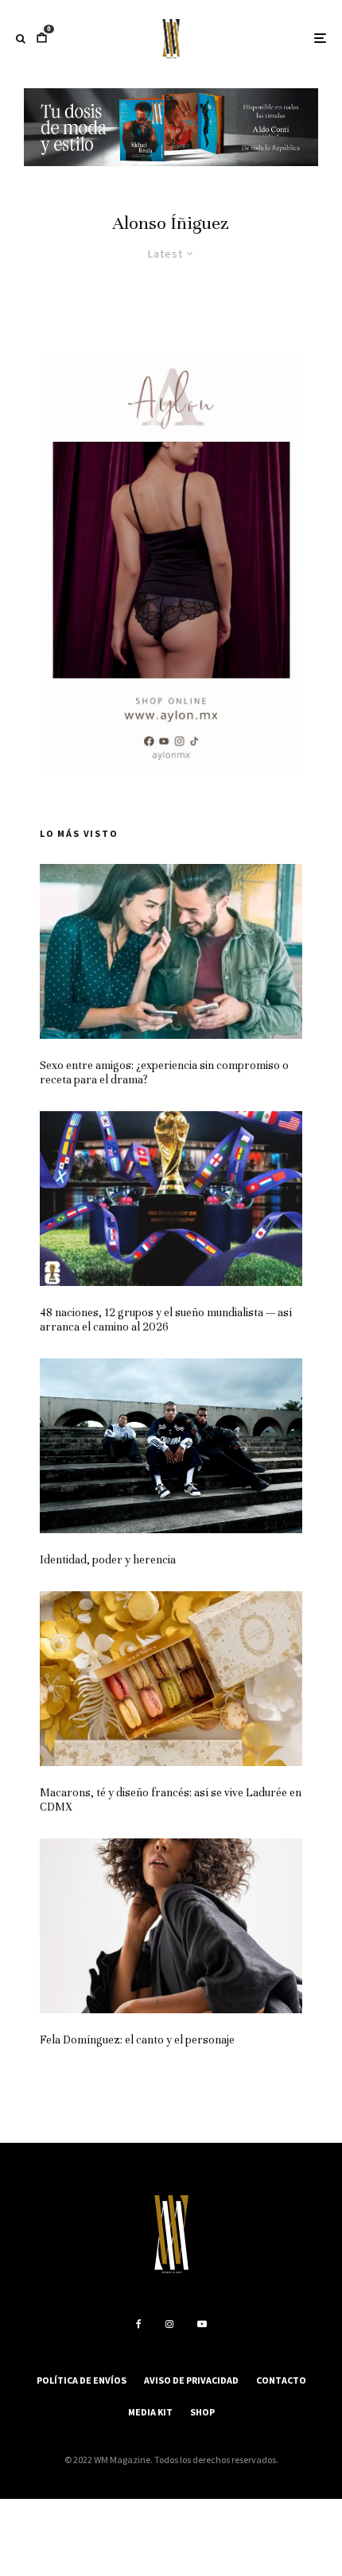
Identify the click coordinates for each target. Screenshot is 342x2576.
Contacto (281, 2380)
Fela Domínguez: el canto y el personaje (137, 2040)
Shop (202, 2412)
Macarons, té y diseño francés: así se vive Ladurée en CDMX (171, 1800)
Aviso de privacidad (191, 2380)
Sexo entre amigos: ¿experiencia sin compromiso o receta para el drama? (164, 1073)
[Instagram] (169, 2324)
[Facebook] (139, 2324)
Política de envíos (82, 2380)
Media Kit (150, 2412)
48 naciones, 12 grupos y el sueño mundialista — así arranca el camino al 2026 (166, 1320)
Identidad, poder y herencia (108, 1560)
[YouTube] (202, 2324)
